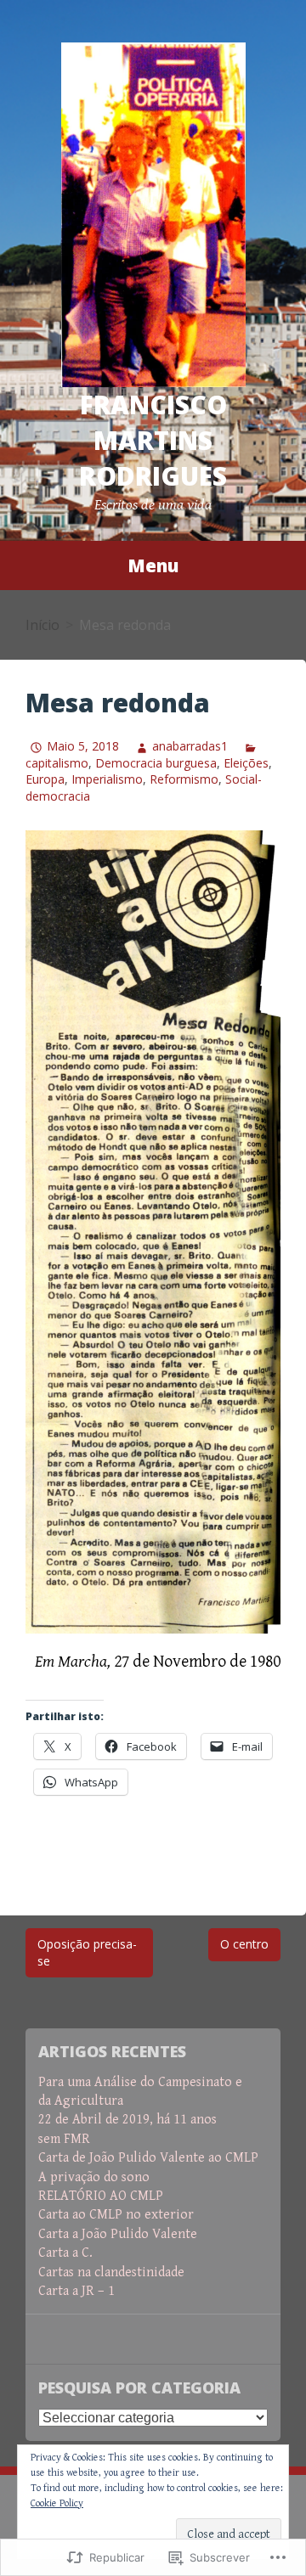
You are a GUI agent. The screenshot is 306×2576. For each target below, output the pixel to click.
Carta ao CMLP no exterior (116, 2215)
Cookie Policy (57, 2503)
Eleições (246, 763)
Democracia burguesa (156, 763)
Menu (153, 565)
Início (42, 625)
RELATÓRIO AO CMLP (101, 2196)
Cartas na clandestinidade (111, 2272)
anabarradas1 (190, 746)
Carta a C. (65, 2253)
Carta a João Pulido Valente (118, 2234)
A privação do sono (94, 2177)
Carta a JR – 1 (76, 2291)
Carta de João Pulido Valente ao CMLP (148, 2158)
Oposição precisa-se (87, 1952)
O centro (244, 1944)
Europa (45, 779)
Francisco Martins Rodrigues (153, 440)
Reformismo (184, 779)
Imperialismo (107, 779)
